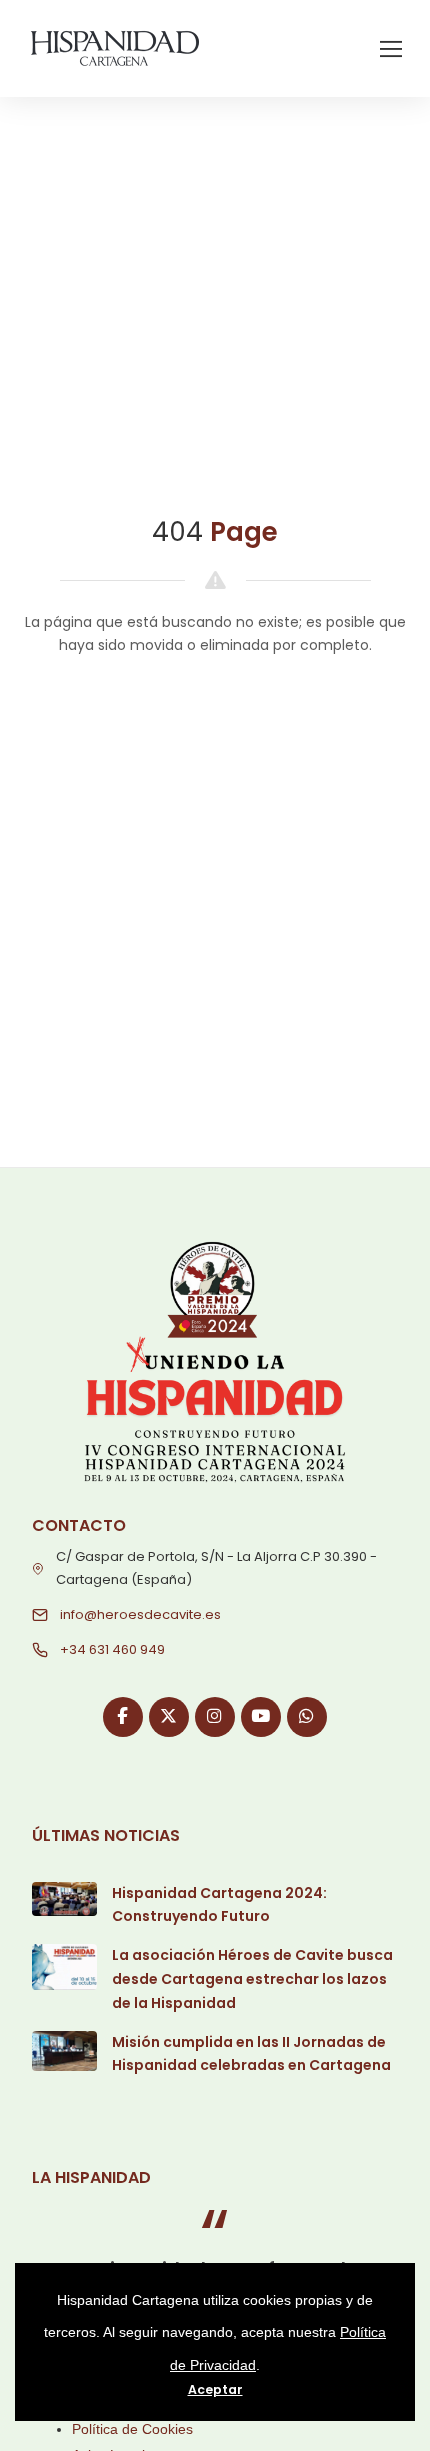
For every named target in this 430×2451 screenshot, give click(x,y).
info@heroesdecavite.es (140, 1614)
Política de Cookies (132, 2429)
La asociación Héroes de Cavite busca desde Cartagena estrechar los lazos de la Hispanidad (252, 1979)
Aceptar (215, 2389)
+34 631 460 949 (112, 1649)
